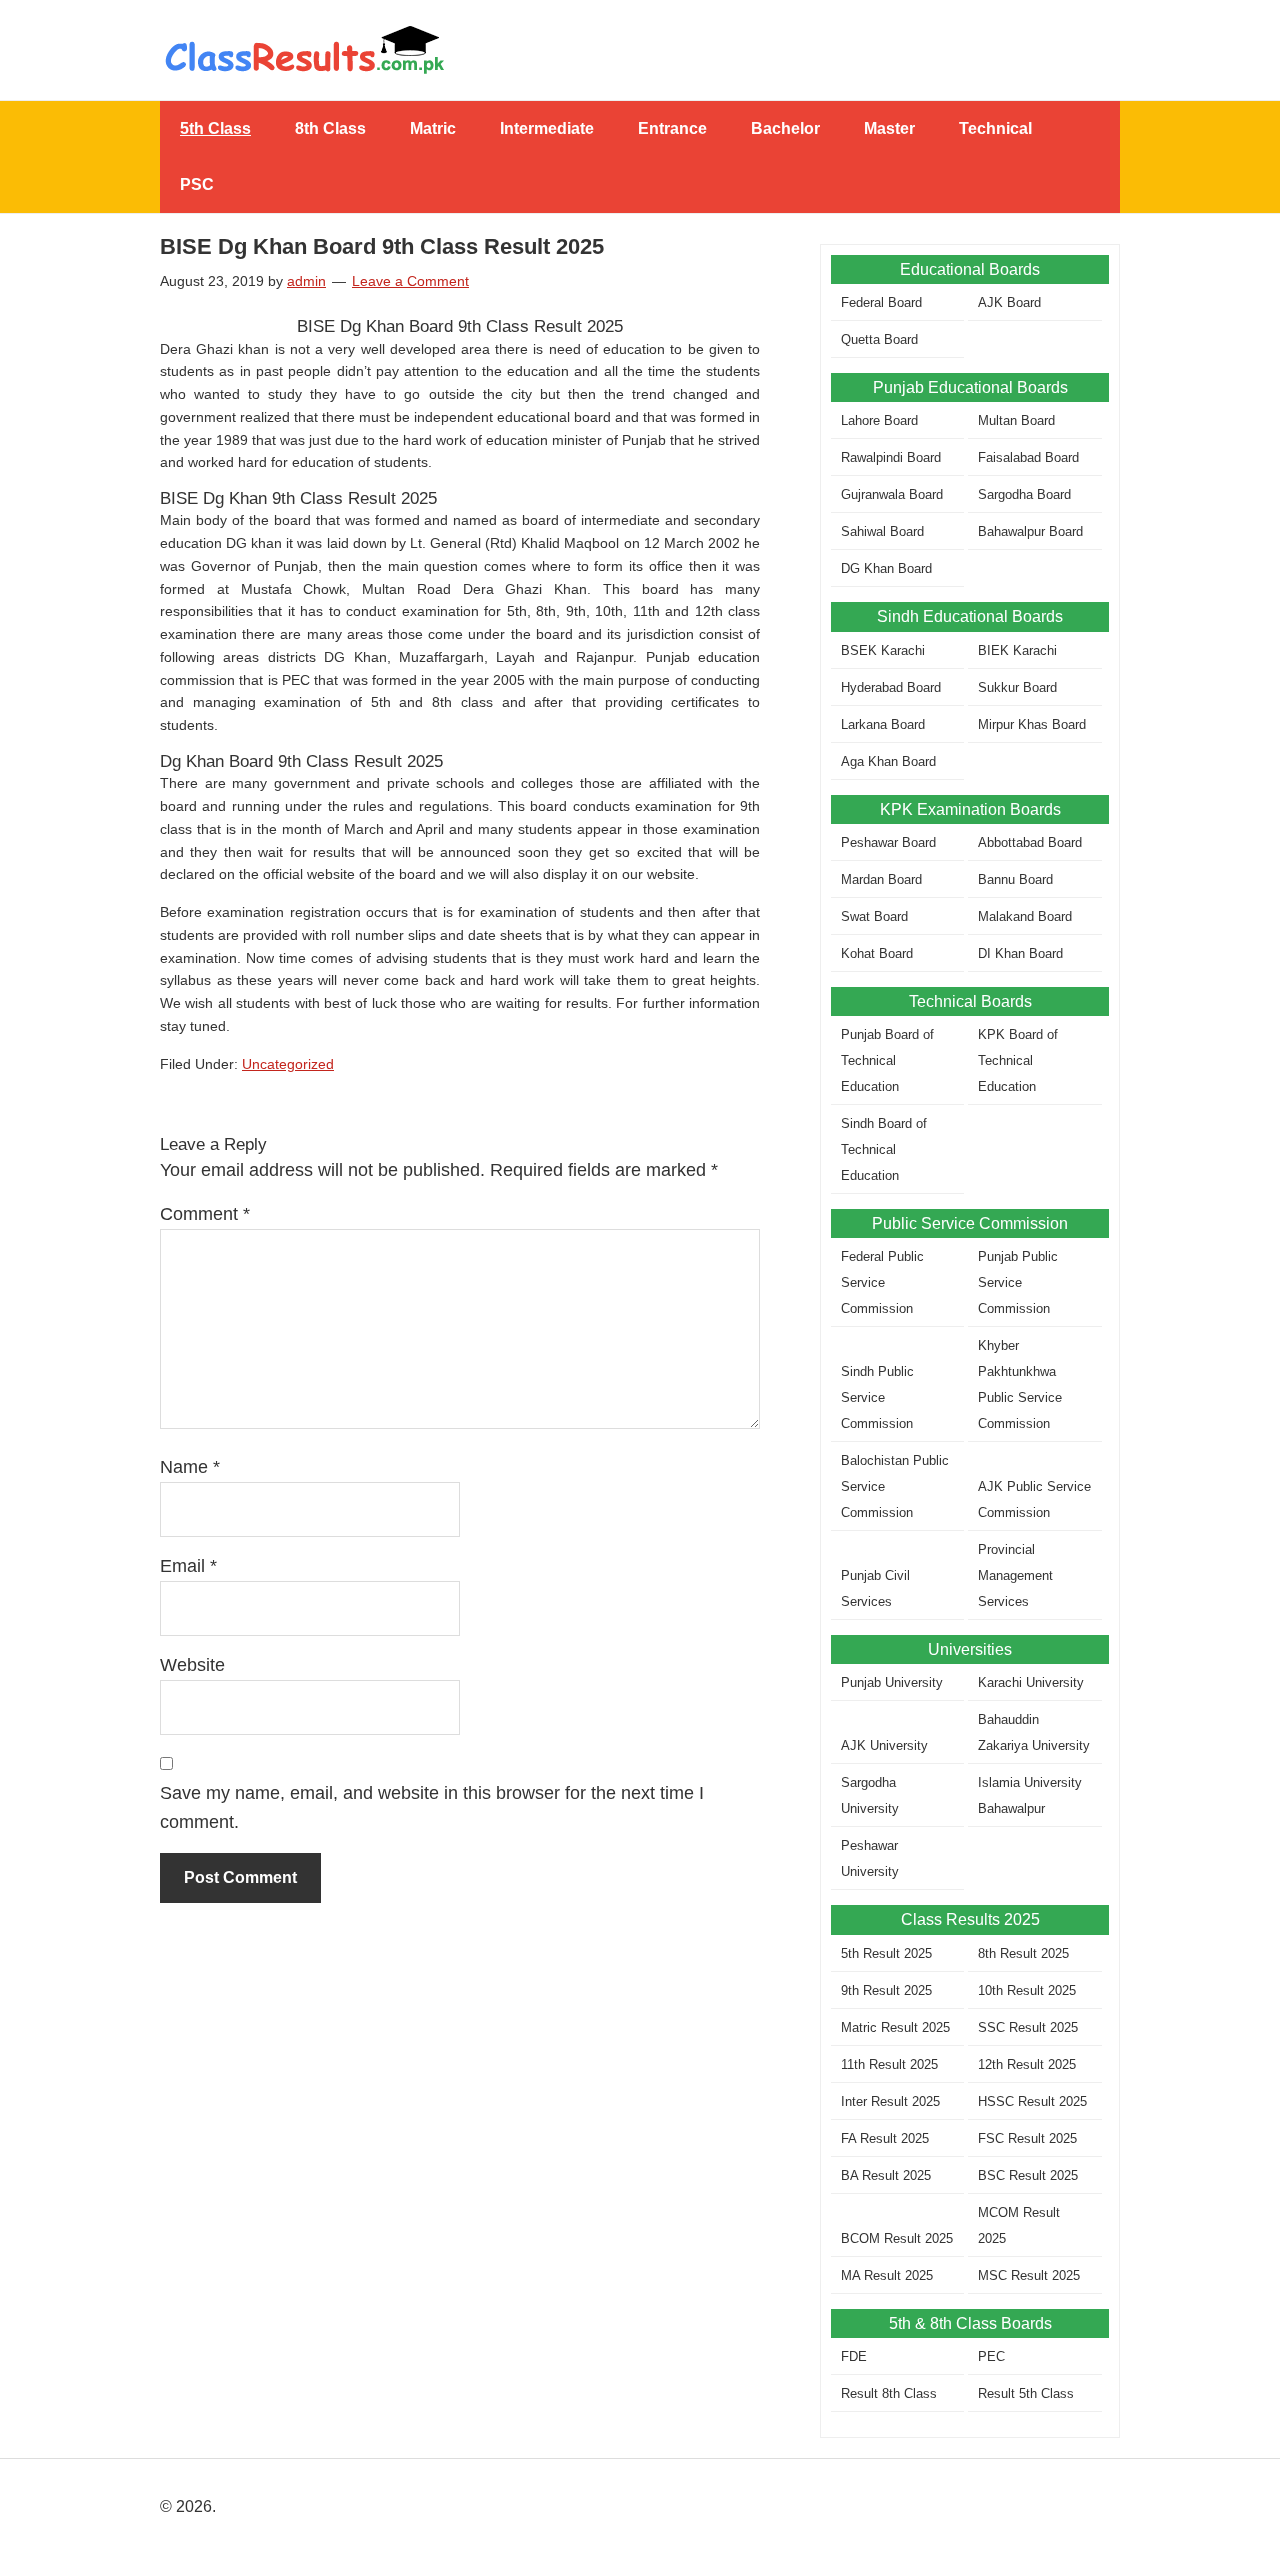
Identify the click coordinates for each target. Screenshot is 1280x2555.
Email (188, 1566)
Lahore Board (879, 420)
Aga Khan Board (888, 761)
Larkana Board (883, 724)
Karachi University (1031, 1682)
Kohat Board (877, 953)
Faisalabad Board (1028, 457)
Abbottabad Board (1030, 842)
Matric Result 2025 (895, 2027)
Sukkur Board (1017, 687)
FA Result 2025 (885, 2138)
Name (190, 1467)
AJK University (884, 1745)
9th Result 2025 (886, 1990)
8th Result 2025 (1023, 1953)
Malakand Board (1025, 916)
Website (192, 1665)
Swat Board (874, 916)
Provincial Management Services (1015, 1575)
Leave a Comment (410, 281)
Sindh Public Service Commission (877, 1397)
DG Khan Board (886, 568)
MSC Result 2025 (1029, 2275)
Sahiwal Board (882, 531)
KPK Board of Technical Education (1018, 1060)
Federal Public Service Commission (882, 1282)
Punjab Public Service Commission (1018, 1282)
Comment (205, 1214)
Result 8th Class (889, 2393)
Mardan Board (881, 879)
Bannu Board (1015, 879)
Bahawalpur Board (1030, 531)
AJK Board (1009, 302)
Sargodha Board (1024, 494)
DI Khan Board (1020, 953)
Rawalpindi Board (891, 457)
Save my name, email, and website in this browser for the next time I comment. (432, 1807)
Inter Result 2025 (890, 2101)
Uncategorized (288, 1064)
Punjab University (892, 1682)
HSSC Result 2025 (1032, 2101)
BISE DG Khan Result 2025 (640, 50)
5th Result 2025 (886, 1953)
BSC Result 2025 (1028, 2175)
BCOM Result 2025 (897, 2238)
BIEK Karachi (1017, 650)
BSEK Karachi (883, 650)
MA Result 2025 (887, 2275)
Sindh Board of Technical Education (884, 1149)
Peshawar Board (888, 842)
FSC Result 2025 (1027, 2138)
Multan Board (1016, 420)
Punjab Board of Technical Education (887, 1060)
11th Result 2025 (889, 2064)
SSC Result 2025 (1028, 2027)
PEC (991, 2356)
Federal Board (881, 302)
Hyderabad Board (891, 687)
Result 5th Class (1026, 2393)
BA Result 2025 (886, 2175)
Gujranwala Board (892, 494)
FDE (854, 2356)
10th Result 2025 (1027, 1990)
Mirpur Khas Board (1032, 724)
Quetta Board (879, 339)
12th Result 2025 (1027, 2064)
